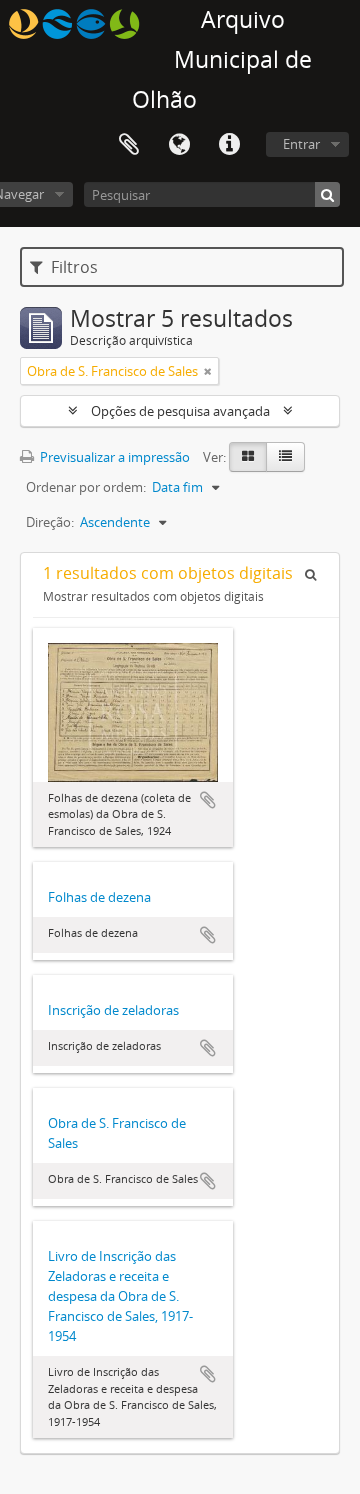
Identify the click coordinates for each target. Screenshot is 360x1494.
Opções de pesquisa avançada (180, 411)
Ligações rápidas (229, 145)
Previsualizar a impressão (113, 457)
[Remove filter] (208, 371)
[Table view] (285, 457)
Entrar (301, 144)
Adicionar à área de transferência (208, 800)
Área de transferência (129, 145)
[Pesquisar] (327, 194)
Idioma (179, 145)
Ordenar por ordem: (86, 487)
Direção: (50, 522)
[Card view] (248, 457)
